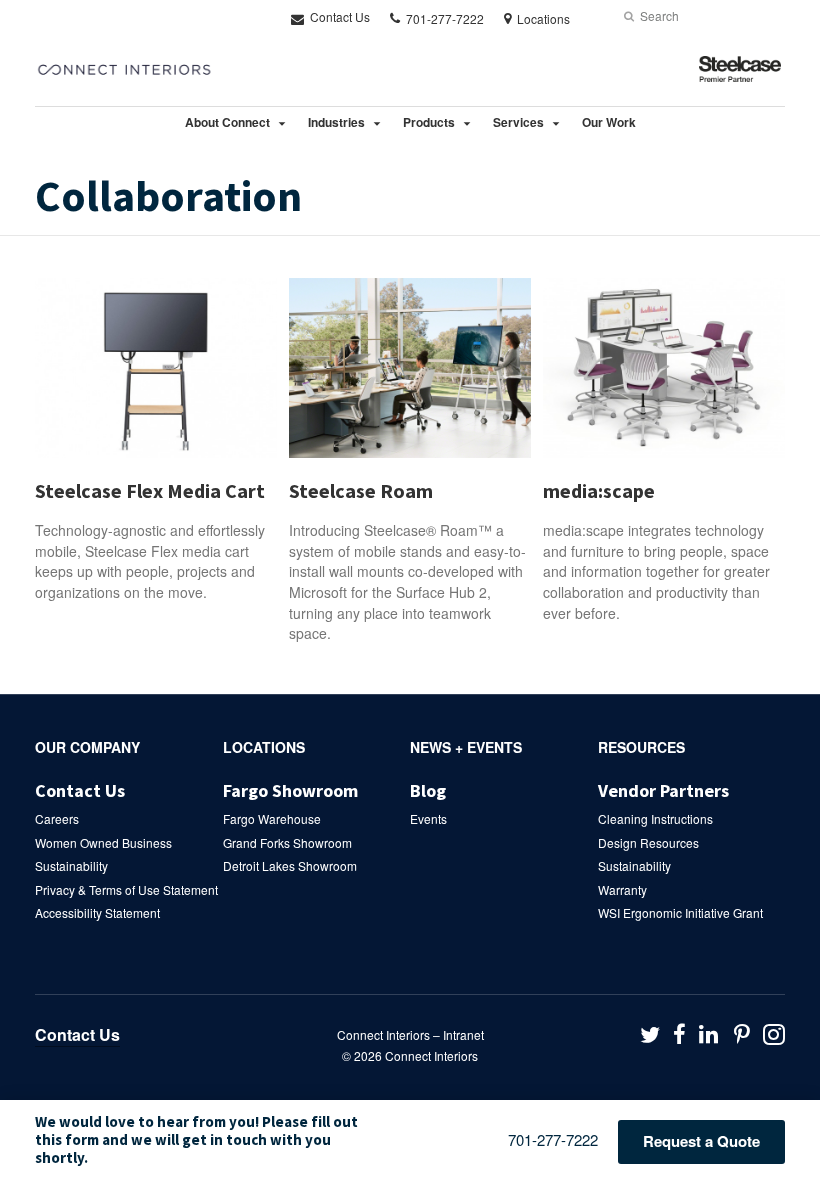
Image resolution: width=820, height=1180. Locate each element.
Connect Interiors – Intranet (410, 1034)
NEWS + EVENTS (466, 747)
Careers (57, 818)
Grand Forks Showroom (287, 842)
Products (429, 122)
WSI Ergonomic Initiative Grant (680, 912)
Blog (428, 790)
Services (518, 122)
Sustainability (71, 865)
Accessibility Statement (97, 912)
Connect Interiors (431, 1055)
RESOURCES (641, 747)
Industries (336, 122)
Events (428, 818)
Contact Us (338, 16)
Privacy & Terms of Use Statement (126, 889)
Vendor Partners (663, 790)
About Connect (227, 122)
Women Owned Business (103, 842)
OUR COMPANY (87, 747)
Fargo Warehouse (272, 818)
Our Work (609, 122)
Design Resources (648, 842)
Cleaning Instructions (655, 818)
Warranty (622, 889)
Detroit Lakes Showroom (290, 865)
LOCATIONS (264, 747)
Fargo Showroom (290, 790)
